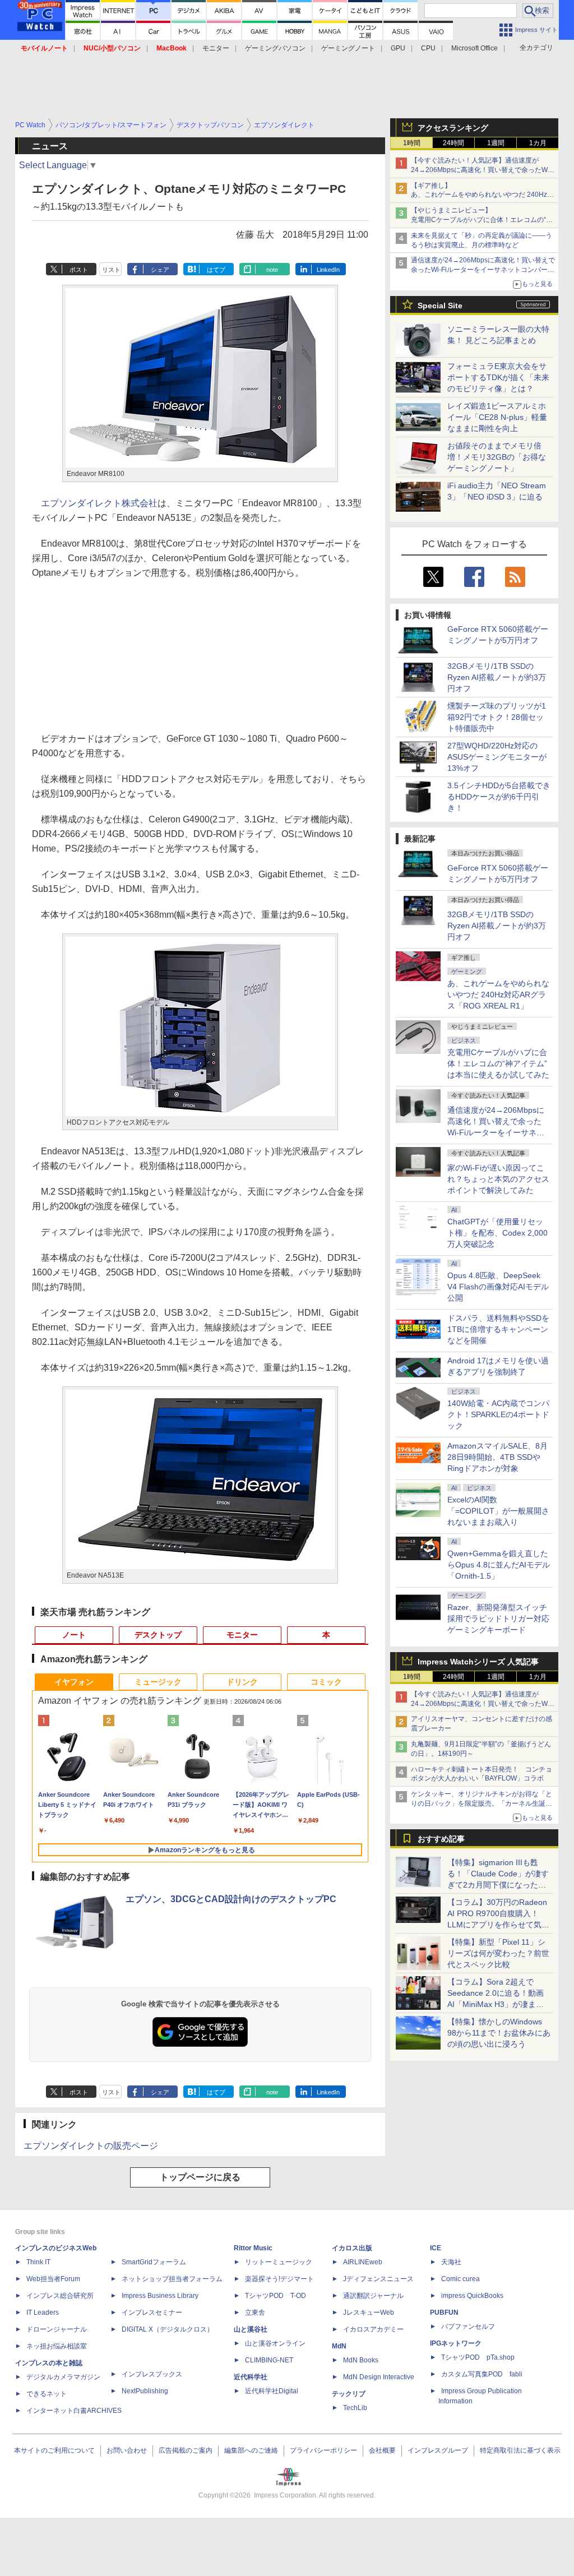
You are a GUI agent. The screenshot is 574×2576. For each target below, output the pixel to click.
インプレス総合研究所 (60, 2296)
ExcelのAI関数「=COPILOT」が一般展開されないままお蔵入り (498, 1511)
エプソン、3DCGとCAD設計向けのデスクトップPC (231, 1899)
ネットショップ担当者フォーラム (172, 2279)
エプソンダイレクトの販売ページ (91, 2146)
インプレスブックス (152, 2374)
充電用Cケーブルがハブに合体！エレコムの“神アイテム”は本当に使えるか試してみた (498, 1063)
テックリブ (349, 2394)
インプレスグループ (438, 2450)
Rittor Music (253, 2248)
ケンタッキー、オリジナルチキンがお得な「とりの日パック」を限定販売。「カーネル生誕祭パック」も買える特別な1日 (482, 1803)
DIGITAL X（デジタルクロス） (168, 2329)
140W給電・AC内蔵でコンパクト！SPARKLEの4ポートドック (498, 1414)
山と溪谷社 (251, 2329)
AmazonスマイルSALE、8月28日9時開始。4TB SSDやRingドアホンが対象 (497, 1457)
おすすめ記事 (441, 1839)
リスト (111, 270)
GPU (398, 48)
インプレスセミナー (152, 2313)
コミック (326, 1682)
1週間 (496, 143)
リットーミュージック (279, 2262)
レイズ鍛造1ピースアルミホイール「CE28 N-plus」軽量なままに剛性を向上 (497, 417)
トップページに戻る (200, 2177)
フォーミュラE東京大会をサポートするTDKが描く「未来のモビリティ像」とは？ (498, 377)
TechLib (355, 2408)
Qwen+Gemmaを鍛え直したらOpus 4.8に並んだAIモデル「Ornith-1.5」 (499, 1565)
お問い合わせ (127, 2450)
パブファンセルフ (468, 2327)
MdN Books (361, 2360)
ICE (436, 2248)
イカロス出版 (352, 2248)
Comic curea (460, 2279)
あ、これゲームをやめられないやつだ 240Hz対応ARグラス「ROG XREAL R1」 (498, 995)
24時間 (453, 143)
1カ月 (538, 143)
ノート (74, 1635)
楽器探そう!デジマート (279, 2279)
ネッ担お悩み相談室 (57, 2346)
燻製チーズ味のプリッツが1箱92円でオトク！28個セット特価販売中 (497, 717)
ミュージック (158, 1682)
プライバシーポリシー (323, 2450)
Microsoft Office (475, 48)
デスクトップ (158, 1635)
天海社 (451, 2262)
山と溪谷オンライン (275, 2343)
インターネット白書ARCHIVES (74, 2411)
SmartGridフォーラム (154, 2262)
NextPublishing (145, 2391)
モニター (216, 48)
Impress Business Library (160, 2296)
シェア (160, 270)
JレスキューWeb (369, 2313)
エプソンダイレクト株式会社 (99, 503)
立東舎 (255, 2313)
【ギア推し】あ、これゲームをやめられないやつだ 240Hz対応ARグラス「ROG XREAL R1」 (482, 195)
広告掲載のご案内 (186, 2450)
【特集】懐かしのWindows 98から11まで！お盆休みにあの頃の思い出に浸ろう (499, 2033)
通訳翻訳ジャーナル (373, 2296)
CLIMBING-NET (269, 2360)
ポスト (79, 270)
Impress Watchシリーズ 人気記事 (478, 1662)
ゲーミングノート (348, 48)
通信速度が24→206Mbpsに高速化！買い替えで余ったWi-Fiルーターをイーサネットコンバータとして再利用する (483, 270)
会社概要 (382, 2450)
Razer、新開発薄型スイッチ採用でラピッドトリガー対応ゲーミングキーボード (498, 1618)
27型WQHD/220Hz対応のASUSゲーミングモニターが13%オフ (497, 757)
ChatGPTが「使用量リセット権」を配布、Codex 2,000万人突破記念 (497, 1233)
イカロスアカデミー (373, 2329)
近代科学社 (251, 2377)
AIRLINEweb (363, 2262)
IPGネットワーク (456, 2343)
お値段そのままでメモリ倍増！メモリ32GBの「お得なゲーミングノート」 (497, 457)
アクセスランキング (453, 128)
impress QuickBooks (472, 2296)
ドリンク (242, 1682)
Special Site (440, 306)
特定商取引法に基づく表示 (520, 2450)
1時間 (412, 143)
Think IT (38, 2262)
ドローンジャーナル (57, 2329)
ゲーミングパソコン (275, 48)
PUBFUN (444, 2313)
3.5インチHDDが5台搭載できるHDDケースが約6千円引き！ (499, 797)
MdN (339, 2346)
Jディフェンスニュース (378, 2279)
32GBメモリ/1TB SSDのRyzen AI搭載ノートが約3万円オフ (497, 677)
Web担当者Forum (53, 2279)
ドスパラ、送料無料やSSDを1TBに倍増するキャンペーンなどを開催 (498, 1329)
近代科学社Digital (272, 2391)
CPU (428, 48)
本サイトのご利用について (54, 2450)
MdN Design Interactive (379, 2377)
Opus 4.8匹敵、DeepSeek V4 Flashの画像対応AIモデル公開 (498, 1287)
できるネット (47, 2394)
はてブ (216, 270)
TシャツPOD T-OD (276, 2296)
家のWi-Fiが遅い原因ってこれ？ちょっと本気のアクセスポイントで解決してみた (498, 1179)
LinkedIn (328, 270)
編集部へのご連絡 (251, 2450)
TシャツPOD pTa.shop (478, 2357)
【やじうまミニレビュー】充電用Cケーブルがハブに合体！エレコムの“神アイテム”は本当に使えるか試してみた (482, 220)
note (272, 270)
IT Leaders (43, 2313)
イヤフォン (74, 1682)
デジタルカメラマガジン (63, 2377)
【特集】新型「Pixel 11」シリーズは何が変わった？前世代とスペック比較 (498, 1953)
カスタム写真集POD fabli (482, 2374)
